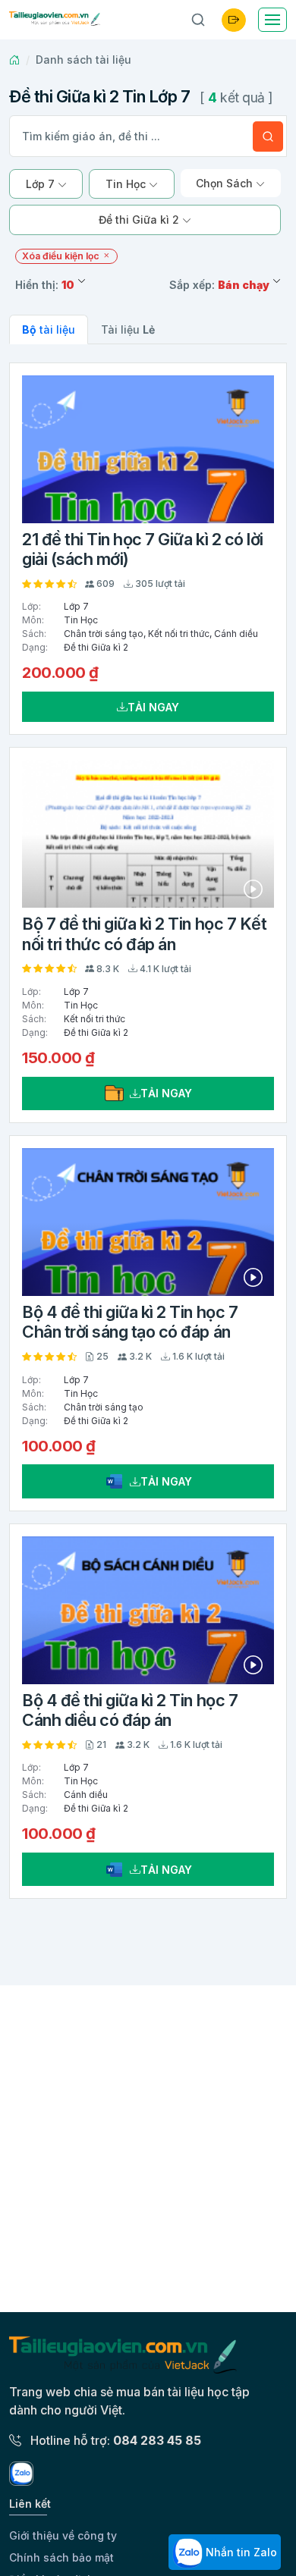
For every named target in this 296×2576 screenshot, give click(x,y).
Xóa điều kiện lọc (62, 256)
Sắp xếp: (219, 285)
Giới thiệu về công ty (63, 2535)
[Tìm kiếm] (268, 136)
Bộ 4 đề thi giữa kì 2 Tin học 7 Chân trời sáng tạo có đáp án (130, 1322)
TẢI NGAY (153, 707)
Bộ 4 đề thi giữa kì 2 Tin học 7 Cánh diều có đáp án (130, 1710)
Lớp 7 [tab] (42, 184)
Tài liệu (128, 329)
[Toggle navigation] (272, 20)
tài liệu (49, 329)
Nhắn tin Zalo (240, 2552)
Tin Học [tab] (127, 184)
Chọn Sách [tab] (226, 183)
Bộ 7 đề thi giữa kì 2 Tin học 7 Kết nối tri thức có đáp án (144, 933)
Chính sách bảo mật (61, 2557)
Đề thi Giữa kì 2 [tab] (140, 220)
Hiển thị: (45, 285)
